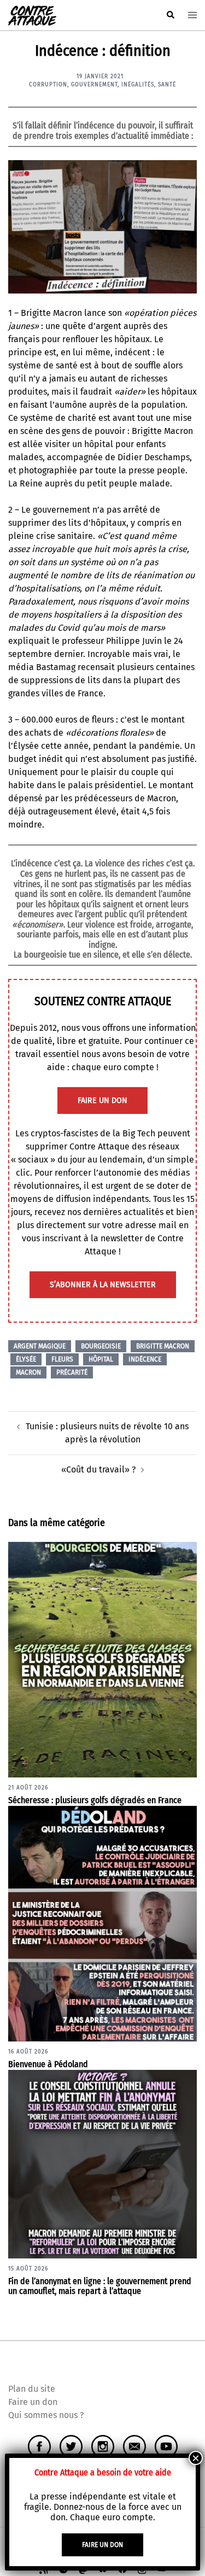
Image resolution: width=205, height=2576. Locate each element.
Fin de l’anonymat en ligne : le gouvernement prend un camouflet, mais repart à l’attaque (100, 2286)
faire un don (102, 1101)
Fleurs (62, 1359)
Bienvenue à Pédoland (48, 2064)
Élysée (26, 1359)
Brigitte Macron (163, 1346)
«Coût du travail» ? (98, 1469)
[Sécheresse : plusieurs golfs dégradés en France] (102, 1659)
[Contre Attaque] (32, 14)
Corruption (48, 85)
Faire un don (33, 2402)
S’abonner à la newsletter (103, 1285)
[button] (170, 15)
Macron (28, 1372)
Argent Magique (40, 1346)
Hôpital (101, 1359)
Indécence (145, 1359)
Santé (167, 85)
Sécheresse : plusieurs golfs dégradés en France (95, 1800)
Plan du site (32, 2389)
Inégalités (138, 85)
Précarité (72, 1372)
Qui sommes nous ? (46, 2415)
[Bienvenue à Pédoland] (102, 1923)
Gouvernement (94, 85)
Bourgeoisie (101, 1346)
